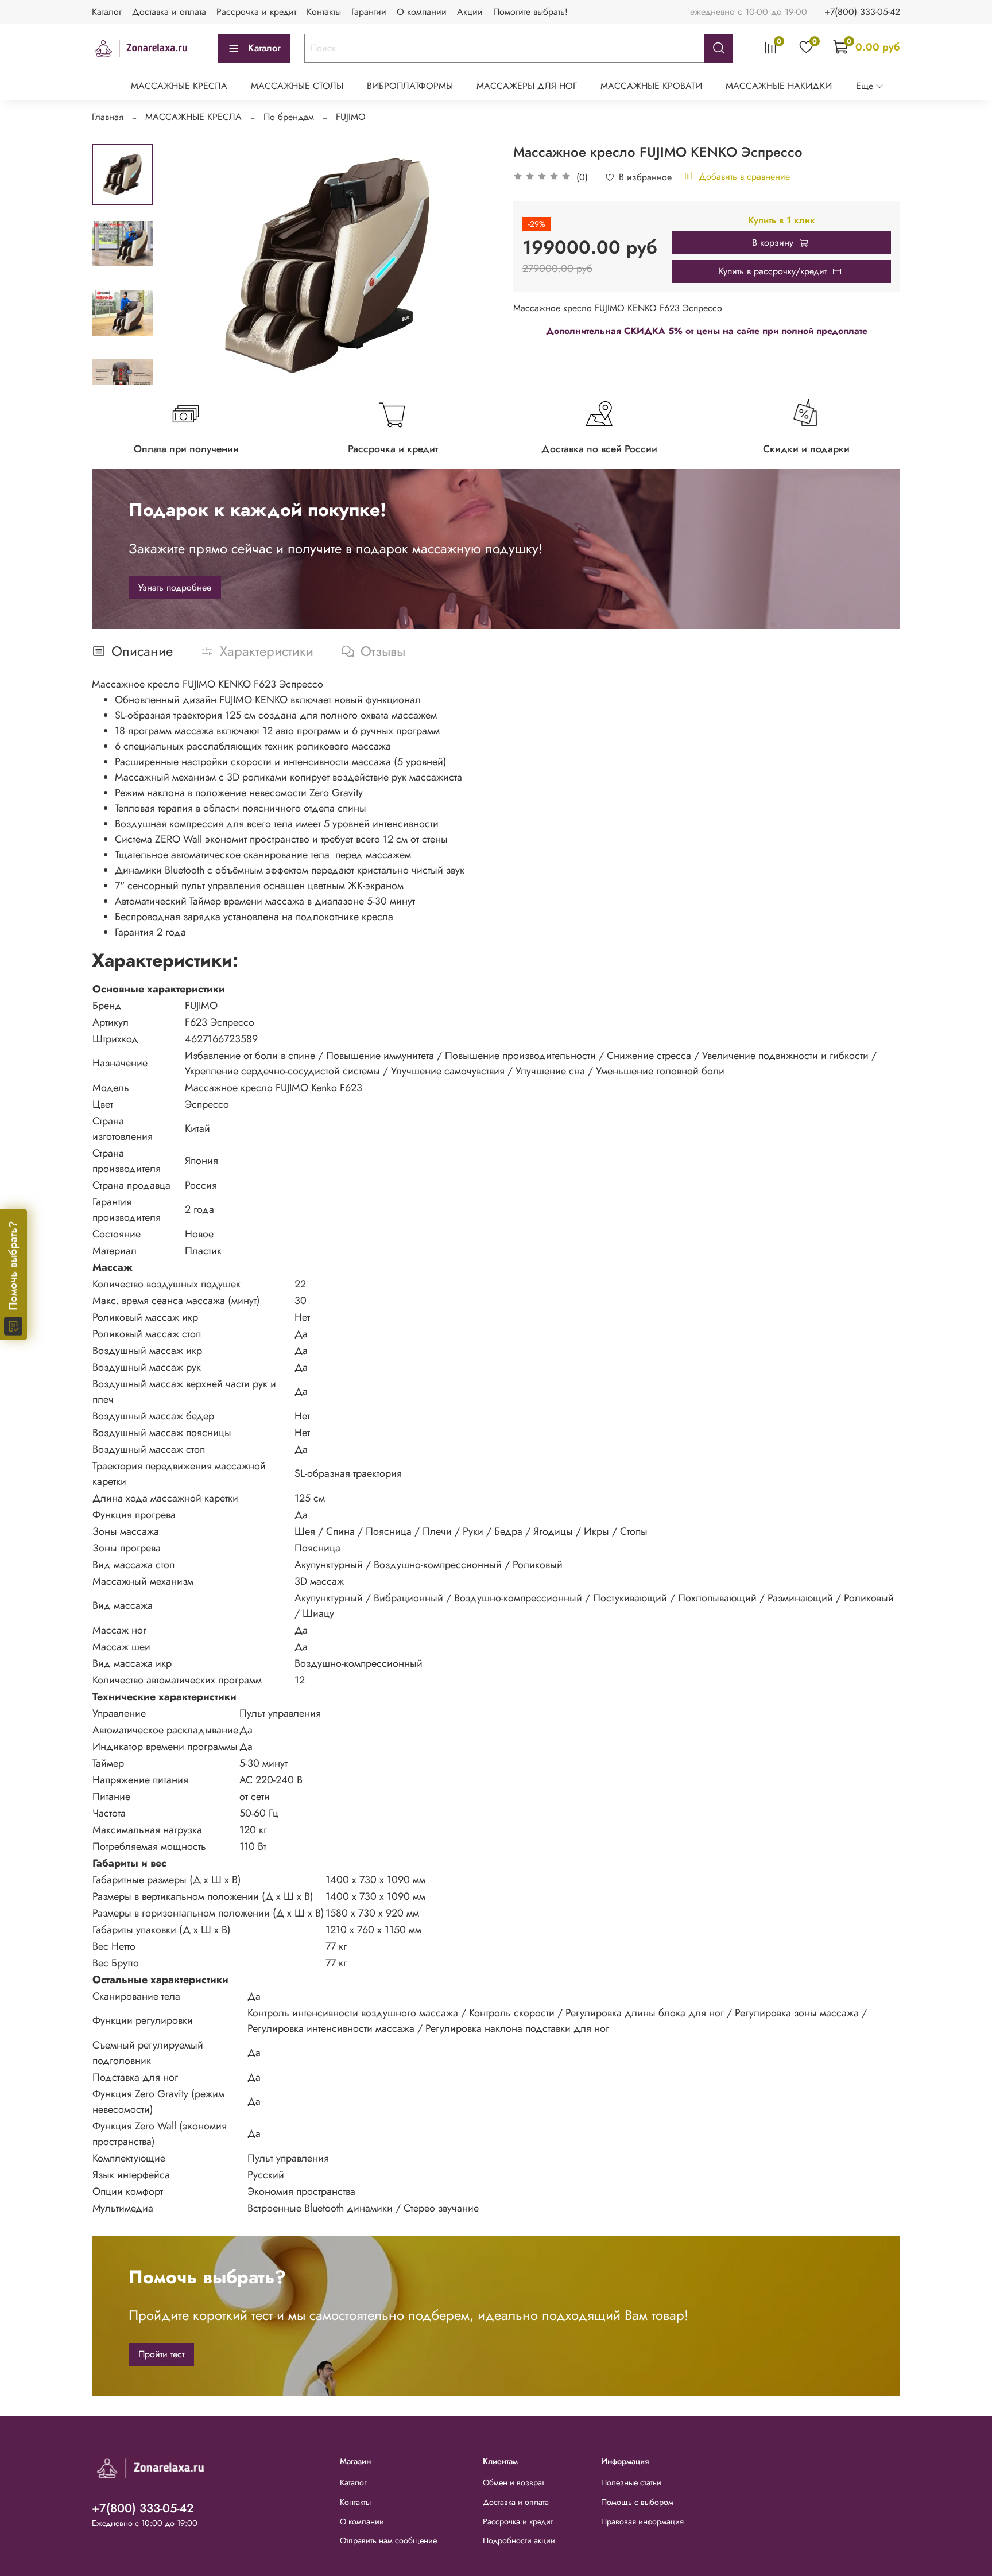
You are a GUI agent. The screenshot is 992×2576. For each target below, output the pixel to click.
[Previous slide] (181, 265)
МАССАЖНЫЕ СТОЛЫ (297, 86)
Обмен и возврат (514, 2482)
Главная (108, 117)
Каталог (107, 12)
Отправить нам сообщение (388, 2540)
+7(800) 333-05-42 (862, 12)
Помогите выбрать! (530, 12)
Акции (470, 12)
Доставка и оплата (169, 12)
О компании (422, 12)
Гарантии (369, 12)
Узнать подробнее (175, 587)
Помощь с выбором (637, 2502)
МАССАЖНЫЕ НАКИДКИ (779, 86)
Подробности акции (519, 2540)
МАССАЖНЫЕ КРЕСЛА (179, 86)
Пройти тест (161, 2354)
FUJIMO (351, 117)
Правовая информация (642, 2521)
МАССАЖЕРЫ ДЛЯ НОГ (527, 86)
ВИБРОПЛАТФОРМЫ (410, 86)
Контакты (324, 12)
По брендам (289, 117)
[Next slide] (122, 370)
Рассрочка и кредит (256, 12)
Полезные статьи (631, 2482)
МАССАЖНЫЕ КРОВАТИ (651, 86)
